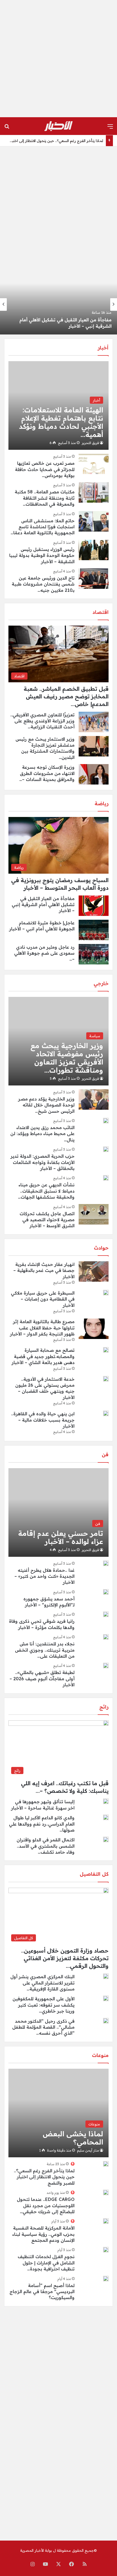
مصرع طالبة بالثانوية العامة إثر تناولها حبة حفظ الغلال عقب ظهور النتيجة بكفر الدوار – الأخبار (42, 1328)
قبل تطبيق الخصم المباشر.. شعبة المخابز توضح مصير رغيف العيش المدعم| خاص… (66, 696)
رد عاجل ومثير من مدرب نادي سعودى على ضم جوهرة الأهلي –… (44, 953)
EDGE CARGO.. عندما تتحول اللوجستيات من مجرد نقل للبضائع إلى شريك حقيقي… (46, 2205)
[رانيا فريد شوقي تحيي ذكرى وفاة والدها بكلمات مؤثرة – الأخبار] (106, 1614)
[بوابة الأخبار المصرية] (59, 126)
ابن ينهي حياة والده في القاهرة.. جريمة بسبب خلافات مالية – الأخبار (43, 1420)
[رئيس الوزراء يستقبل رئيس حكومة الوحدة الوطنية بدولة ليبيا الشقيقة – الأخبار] (94, 550)
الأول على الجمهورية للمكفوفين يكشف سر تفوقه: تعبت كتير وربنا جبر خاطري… (44, 2005)
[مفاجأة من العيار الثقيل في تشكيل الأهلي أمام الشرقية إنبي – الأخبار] (94, 906)
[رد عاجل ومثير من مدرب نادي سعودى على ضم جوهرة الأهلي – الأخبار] (94, 954)
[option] (59, 304)
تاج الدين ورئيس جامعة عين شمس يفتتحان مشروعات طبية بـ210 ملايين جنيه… (43, 584)
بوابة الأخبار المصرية (36, 2550)
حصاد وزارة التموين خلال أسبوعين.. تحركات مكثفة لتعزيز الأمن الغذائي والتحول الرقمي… (65, 1958)
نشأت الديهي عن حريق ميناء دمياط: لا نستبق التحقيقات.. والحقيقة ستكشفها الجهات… (46, 1191)
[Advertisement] (59, 59)
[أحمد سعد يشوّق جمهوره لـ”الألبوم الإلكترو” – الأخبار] (106, 1592)
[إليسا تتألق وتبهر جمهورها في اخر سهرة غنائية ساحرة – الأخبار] (106, 1801)
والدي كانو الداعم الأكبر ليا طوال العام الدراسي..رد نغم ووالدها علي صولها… (42, 1824)
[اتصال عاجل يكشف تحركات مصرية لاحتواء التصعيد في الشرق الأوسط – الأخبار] (94, 1214)
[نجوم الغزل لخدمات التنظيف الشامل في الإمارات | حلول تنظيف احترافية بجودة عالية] (106, 2250)
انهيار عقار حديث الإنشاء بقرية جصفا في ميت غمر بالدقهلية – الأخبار (44, 1270)
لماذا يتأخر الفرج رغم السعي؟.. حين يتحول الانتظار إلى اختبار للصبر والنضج (44, 2177)
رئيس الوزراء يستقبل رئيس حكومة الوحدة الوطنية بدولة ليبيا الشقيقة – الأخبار (42, 555)
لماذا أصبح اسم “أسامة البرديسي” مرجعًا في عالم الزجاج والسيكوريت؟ (42, 2292)
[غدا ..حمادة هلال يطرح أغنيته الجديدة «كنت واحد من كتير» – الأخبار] (106, 1563)
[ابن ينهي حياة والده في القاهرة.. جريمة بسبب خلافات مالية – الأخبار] (106, 1413)
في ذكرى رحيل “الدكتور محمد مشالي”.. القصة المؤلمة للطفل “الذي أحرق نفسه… (43, 2027)
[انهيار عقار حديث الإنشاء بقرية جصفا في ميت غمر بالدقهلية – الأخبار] (94, 1272)
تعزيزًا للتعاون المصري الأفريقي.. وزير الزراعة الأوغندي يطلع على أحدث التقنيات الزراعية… (42, 721)
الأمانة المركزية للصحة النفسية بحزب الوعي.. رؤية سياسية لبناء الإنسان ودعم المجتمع (43, 2234)
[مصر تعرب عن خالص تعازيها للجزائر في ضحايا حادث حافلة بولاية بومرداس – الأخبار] (94, 464)
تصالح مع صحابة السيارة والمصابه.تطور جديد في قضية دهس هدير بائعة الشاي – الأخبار (43, 1356)
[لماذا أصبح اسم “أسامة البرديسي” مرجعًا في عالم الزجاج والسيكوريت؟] (106, 2279)
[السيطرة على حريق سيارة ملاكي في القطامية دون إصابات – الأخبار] (106, 1293)
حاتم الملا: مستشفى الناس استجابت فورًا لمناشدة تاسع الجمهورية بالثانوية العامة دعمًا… (43, 527)
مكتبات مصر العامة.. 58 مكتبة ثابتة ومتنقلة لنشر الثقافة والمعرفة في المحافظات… (45, 498)
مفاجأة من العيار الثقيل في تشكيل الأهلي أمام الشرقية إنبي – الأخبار (43, 905)
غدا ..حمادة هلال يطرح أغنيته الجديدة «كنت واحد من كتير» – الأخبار (44, 1576)
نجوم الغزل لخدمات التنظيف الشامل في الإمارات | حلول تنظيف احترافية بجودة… (46, 2263)
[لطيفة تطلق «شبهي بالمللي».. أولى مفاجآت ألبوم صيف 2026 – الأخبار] (106, 1666)
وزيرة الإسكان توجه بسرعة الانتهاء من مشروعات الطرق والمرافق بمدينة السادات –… (47, 773)
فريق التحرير (90, 443)
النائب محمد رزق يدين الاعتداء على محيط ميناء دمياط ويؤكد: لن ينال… (42, 1134)
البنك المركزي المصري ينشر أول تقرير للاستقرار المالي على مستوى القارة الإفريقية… (42, 1983)
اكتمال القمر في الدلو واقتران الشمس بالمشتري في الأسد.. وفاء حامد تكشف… (46, 1846)
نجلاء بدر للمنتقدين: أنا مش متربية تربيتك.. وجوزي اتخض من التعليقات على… (45, 1650)
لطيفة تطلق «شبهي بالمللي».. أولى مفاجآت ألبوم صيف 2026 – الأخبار (42, 1678)
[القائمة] (110, 128)
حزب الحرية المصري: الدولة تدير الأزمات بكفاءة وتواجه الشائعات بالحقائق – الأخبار (43, 1162)
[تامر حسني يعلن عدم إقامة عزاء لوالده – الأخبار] (58, 1512)
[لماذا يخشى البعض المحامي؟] (58, 2113)
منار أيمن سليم (88, 2150)
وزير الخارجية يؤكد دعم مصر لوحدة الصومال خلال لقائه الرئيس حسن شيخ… (46, 1105)
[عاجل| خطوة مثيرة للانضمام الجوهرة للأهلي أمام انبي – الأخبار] (94, 930)
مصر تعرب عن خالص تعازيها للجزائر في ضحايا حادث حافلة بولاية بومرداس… (45, 469)
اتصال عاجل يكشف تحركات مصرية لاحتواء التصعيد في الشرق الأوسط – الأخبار (47, 1220)
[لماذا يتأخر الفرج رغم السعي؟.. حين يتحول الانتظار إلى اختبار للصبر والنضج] (59, 304)
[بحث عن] (7, 128)
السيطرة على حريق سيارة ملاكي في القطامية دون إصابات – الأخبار (43, 1299)
